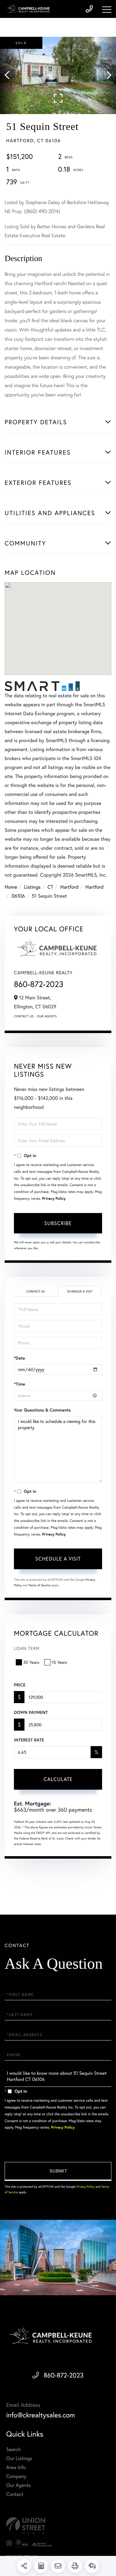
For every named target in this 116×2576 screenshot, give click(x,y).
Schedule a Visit (80, 1291)
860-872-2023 (39, 984)
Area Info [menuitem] (16, 2467)
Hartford (69, 887)
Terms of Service (39, 1585)
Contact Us (24, 1016)
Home (11, 887)
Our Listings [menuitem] (19, 2458)
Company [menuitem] (16, 2476)
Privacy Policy (54, 1199)
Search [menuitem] (13, 2449)
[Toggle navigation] (107, 10)
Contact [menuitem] (15, 2494)
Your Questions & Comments (42, 1410)
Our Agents (47, 1016)
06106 (18, 896)
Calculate (58, 1779)
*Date (19, 1358)
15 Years (59, 1662)
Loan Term (27, 1648)
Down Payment (31, 1712)
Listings (32, 887)
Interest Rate (29, 1740)
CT (51, 887)
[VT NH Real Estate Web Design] (58, 2526)
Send (58, 2171)
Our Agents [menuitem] (19, 2485)
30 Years (31, 1662)
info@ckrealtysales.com (41, 2415)
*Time (19, 1384)
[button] (10, 75)
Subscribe (58, 1223)
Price (20, 1685)
